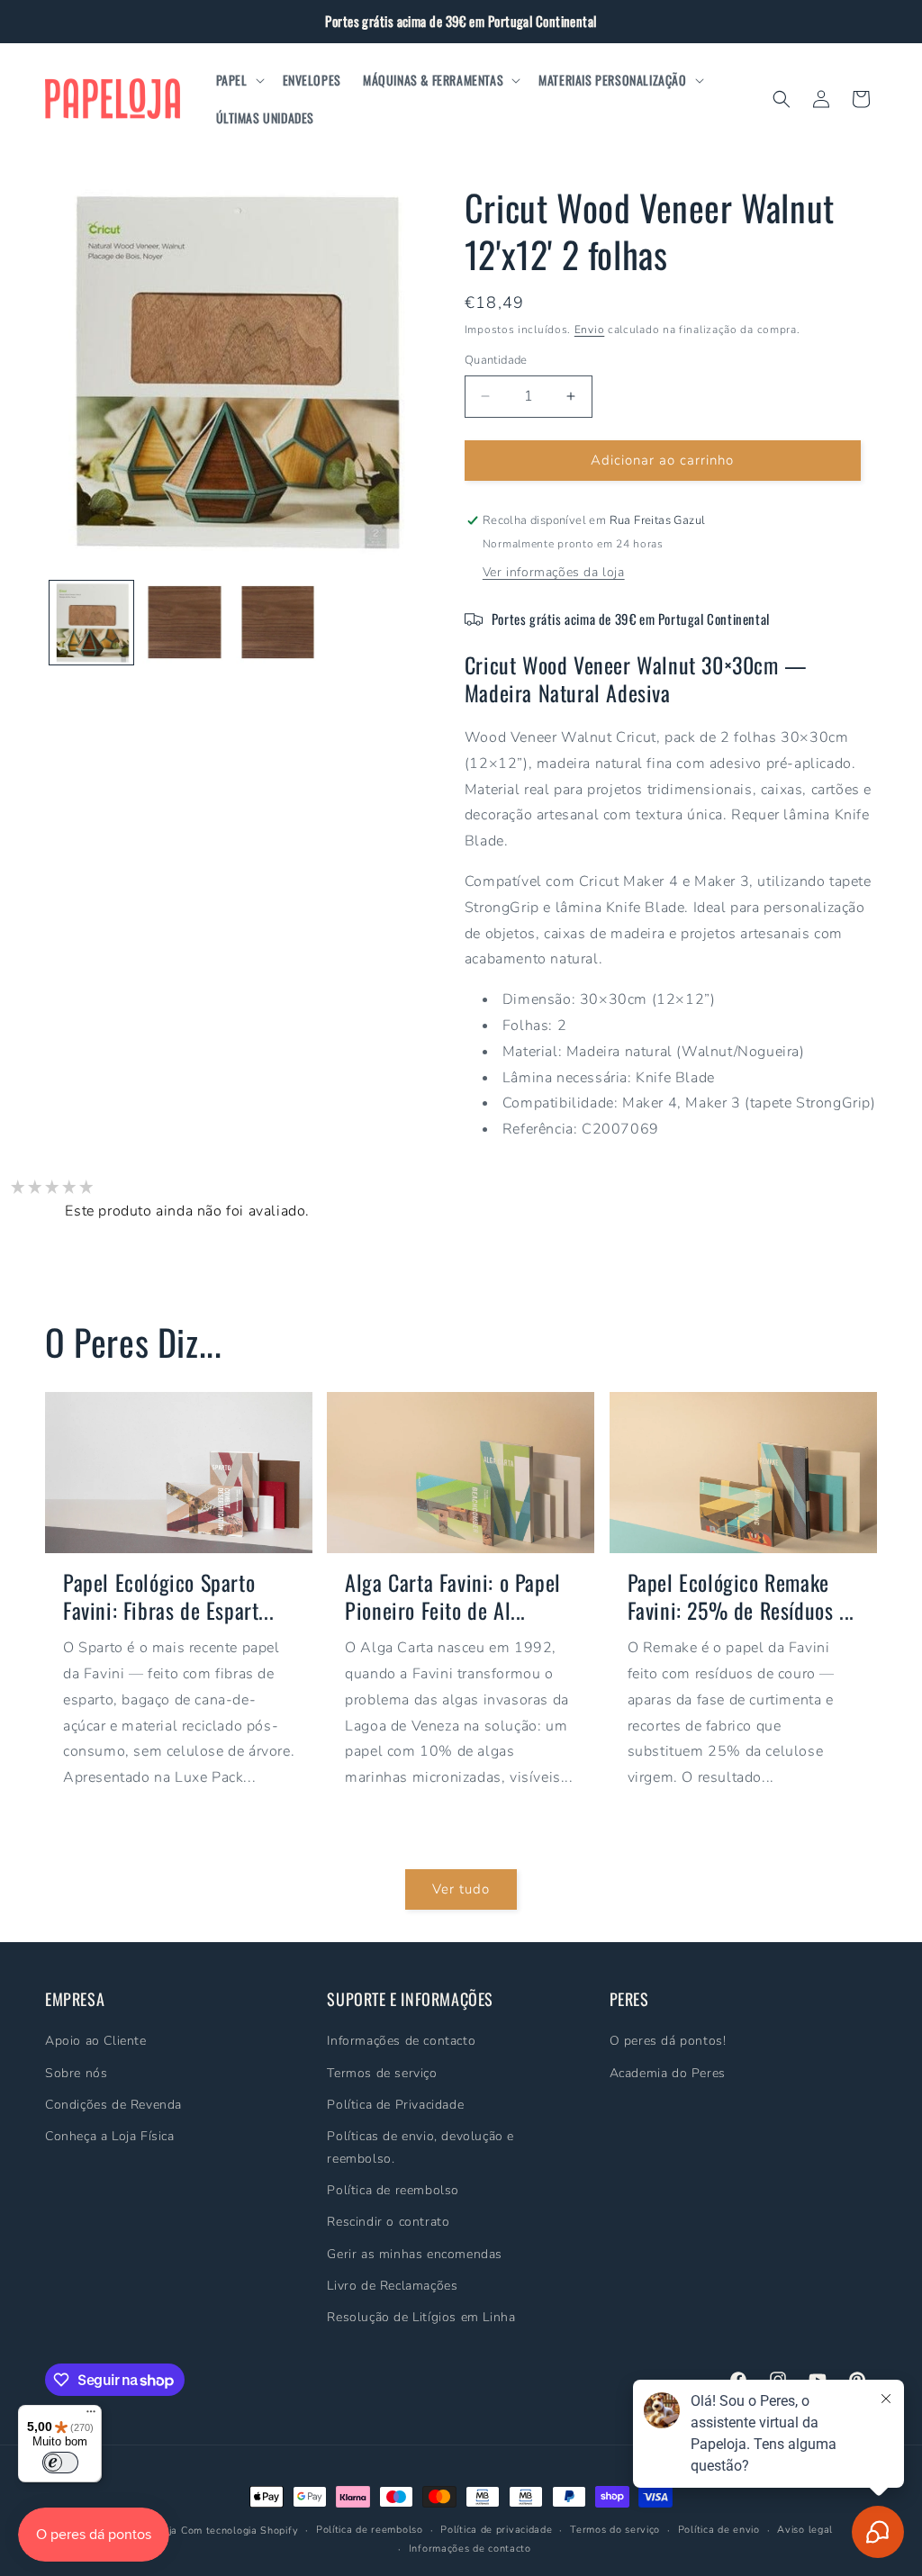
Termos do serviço (615, 2530)
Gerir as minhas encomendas (415, 2254)
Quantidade (496, 360)
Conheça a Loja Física (110, 2136)
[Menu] (91, 2416)
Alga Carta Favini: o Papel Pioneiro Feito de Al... (453, 1596)
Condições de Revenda (113, 2105)
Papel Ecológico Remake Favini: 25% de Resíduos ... (741, 1596)
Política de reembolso (393, 2190)
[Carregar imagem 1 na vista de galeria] (91, 623)
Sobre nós (76, 2073)
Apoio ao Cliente (96, 2041)
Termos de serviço (382, 2073)
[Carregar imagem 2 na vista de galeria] (184, 623)
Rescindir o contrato (388, 2222)
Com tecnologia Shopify (240, 2531)
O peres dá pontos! (668, 2041)
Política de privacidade (496, 2530)
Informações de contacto (401, 2041)
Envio (590, 330)
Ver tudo (461, 1889)
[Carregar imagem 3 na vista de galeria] (278, 623)
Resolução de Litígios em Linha (421, 2317)
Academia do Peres (668, 2073)
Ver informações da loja (554, 572)
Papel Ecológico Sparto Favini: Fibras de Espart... (168, 1596)
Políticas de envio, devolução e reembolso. (420, 2147)
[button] (239, 80)
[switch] (60, 2463)
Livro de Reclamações (392, 2286)
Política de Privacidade (395, 2105)
